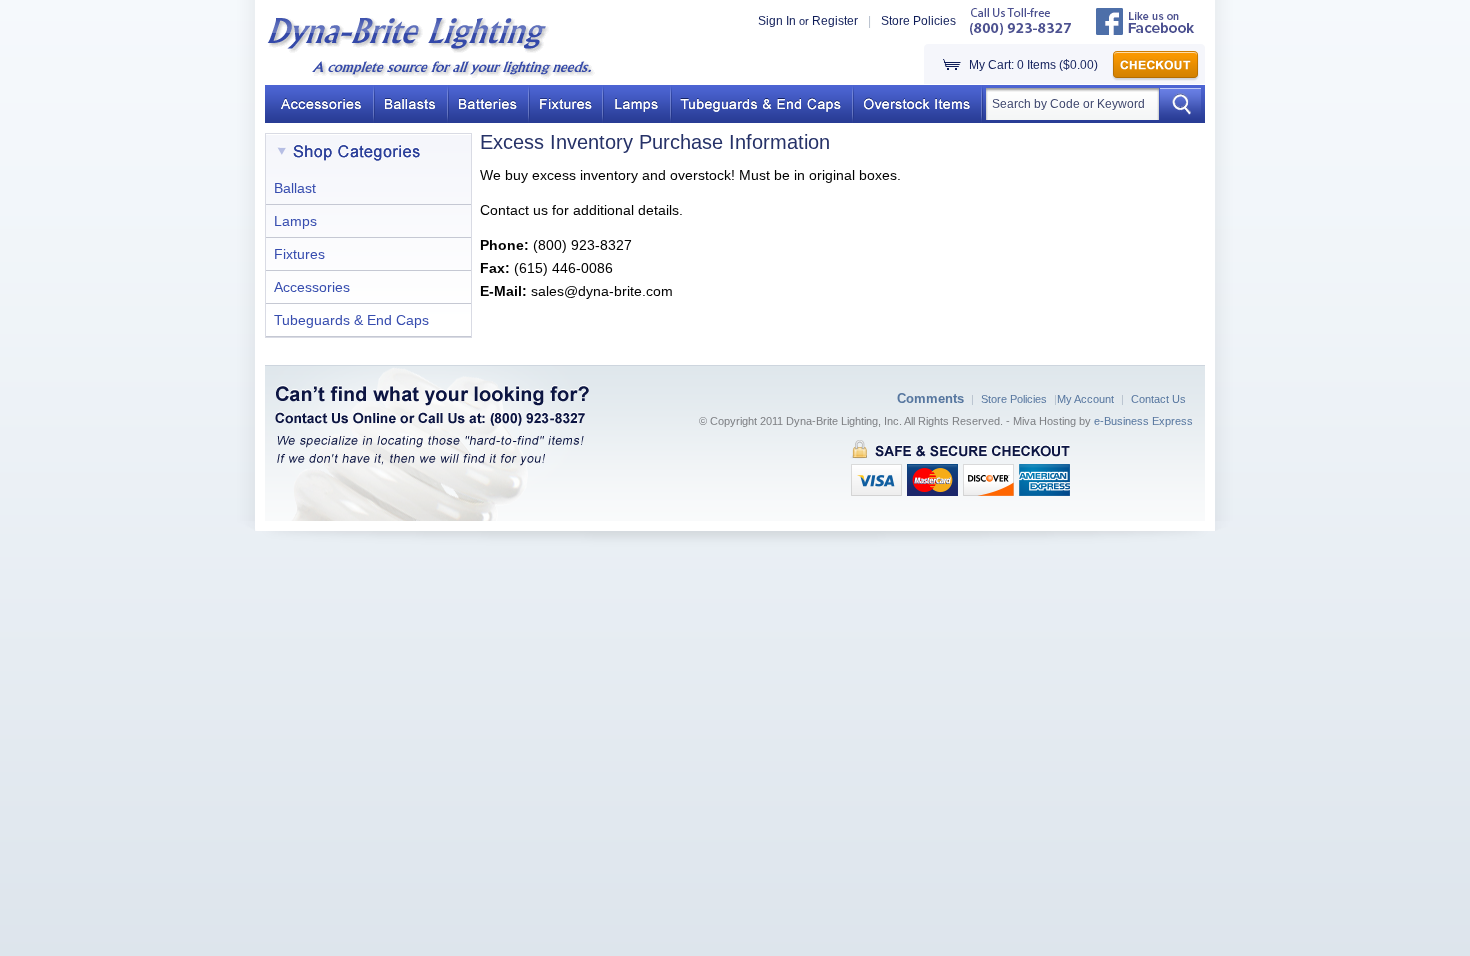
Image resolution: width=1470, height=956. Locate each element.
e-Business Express (1143, 421)
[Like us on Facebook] (1145, 31)
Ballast (295, 188)
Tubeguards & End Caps (351, 320)
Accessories (312, 287)
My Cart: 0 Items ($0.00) (1033, 65)
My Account (1085, 399)
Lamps (295, 221)
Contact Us (1158, 399)
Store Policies (918, 21)
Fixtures (299, 254)
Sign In (777, 21)
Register (835, 21)
